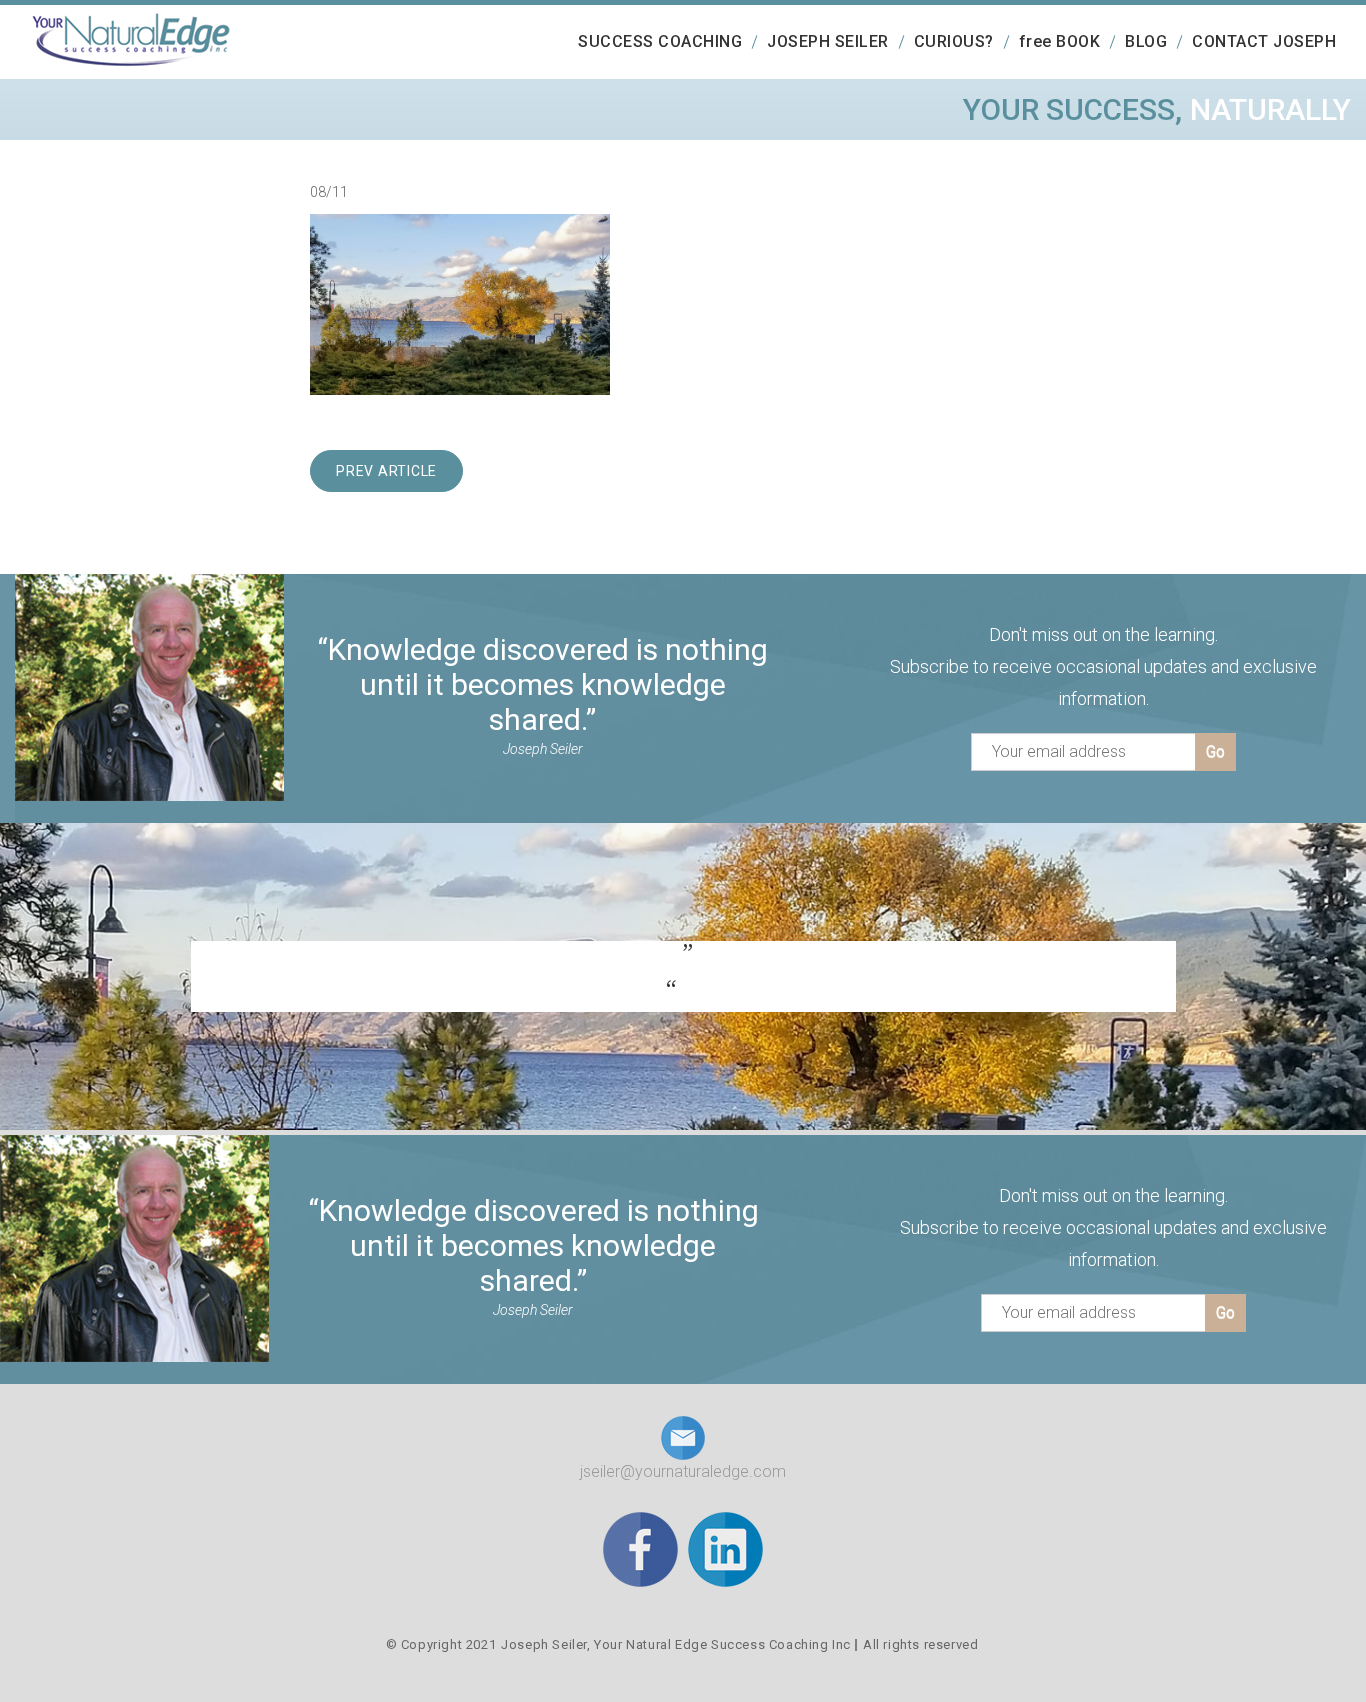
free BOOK (1060, 41)
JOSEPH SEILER (828, 41)
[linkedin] (725, 1548)
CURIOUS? (954, 41)
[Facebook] (640, 1548)
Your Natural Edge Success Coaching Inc (722, 1644)
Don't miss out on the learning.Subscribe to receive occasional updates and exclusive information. (1103, 666)
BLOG (1146, 41)
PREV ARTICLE (386, 471)
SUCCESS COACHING (660, 41)
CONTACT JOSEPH (1264, 41)
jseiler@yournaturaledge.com (683, 1471)
